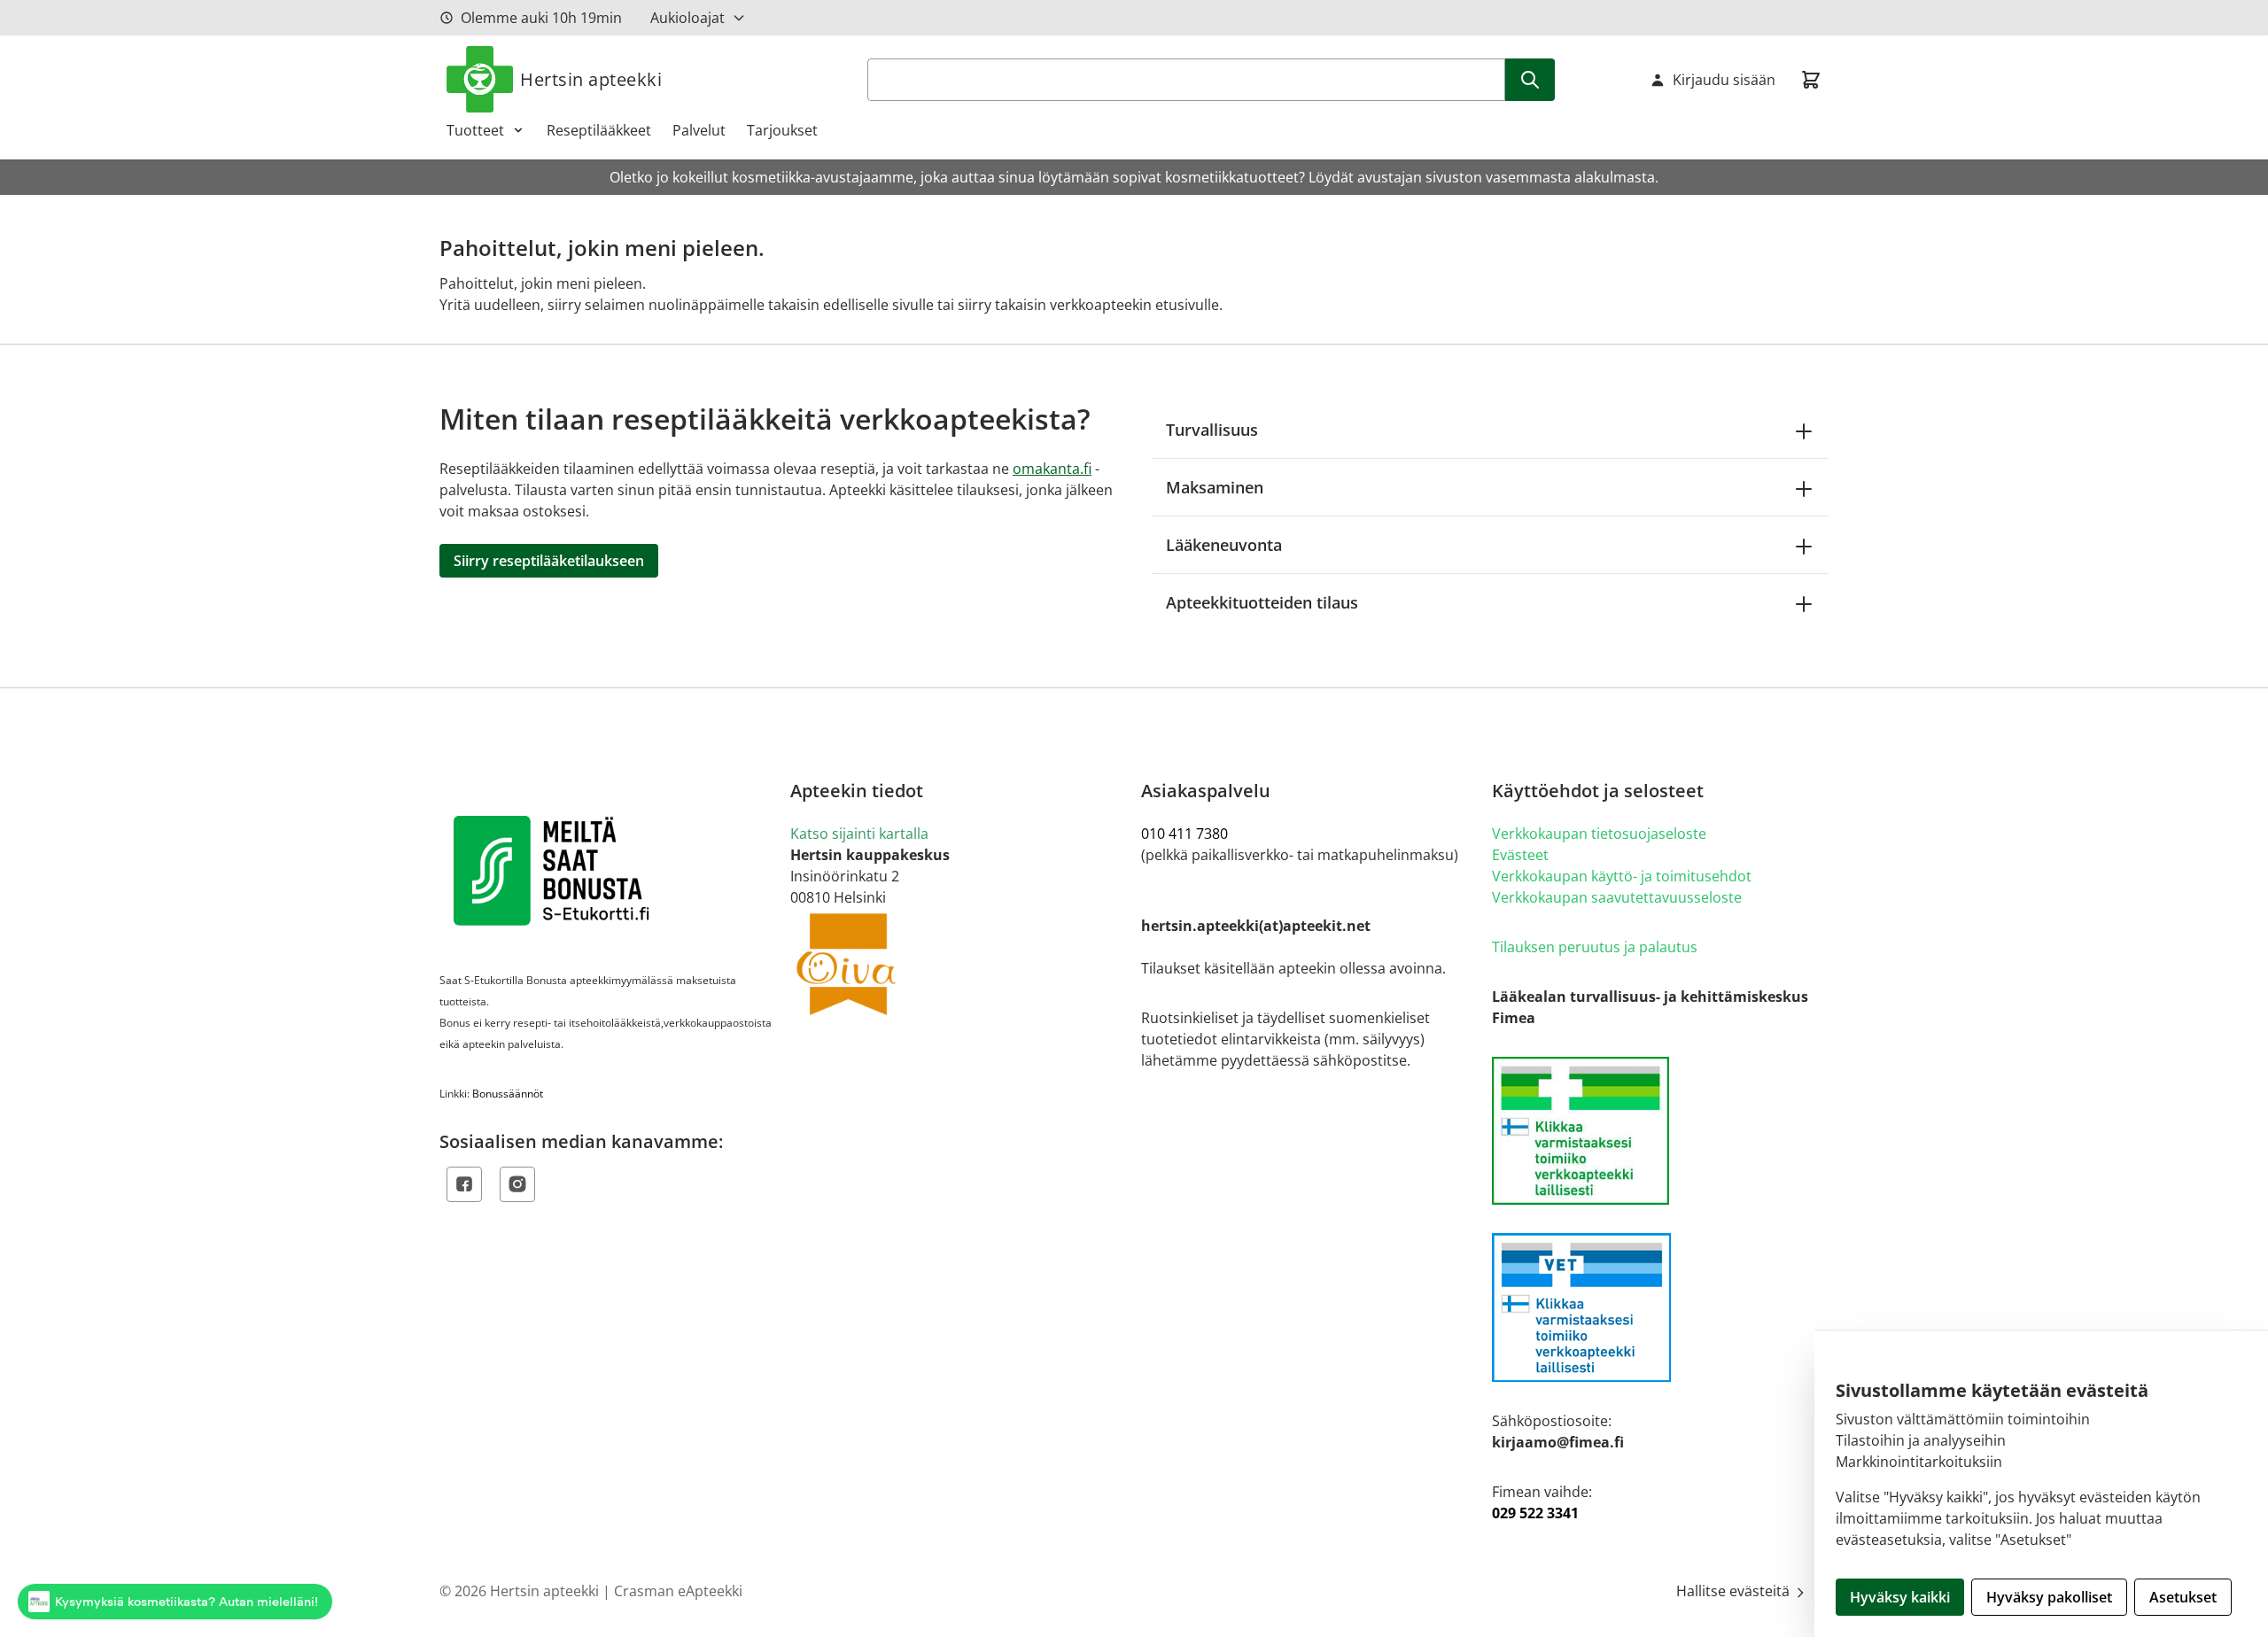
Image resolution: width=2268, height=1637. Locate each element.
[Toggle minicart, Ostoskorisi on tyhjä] (1811, 80)
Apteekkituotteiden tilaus (1262, 602)
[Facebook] (464, 1184)
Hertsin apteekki (591, 79)
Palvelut (699, 130)
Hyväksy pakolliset (2049, 1597)
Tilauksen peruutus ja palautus (1595, 947)
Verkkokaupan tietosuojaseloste (1599, 834)
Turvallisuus (1212, 430)
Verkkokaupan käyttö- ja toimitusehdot (1622, 876)
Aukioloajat (687, 18)
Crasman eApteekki (678, 1591)
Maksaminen (1215, 487)
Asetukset (2183, 1597)
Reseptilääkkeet (599, 130)
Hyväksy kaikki (1900, 1597)
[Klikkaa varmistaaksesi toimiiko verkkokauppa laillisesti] (1660, 1131)
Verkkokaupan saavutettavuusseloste (1617, 897)
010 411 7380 (1184, 834)
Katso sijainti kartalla (859, 834)
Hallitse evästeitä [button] (1735, 1591)
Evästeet (1520, 855)
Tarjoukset (782, 130)
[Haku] (1530, 80)
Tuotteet (475, 130)
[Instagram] (517, 1184)
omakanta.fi (1052, 469)
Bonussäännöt (508, 1094)
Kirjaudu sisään (1724, 80)
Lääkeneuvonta (1224, 545)
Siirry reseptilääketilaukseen (549, 561)
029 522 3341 (1535, 1513)
